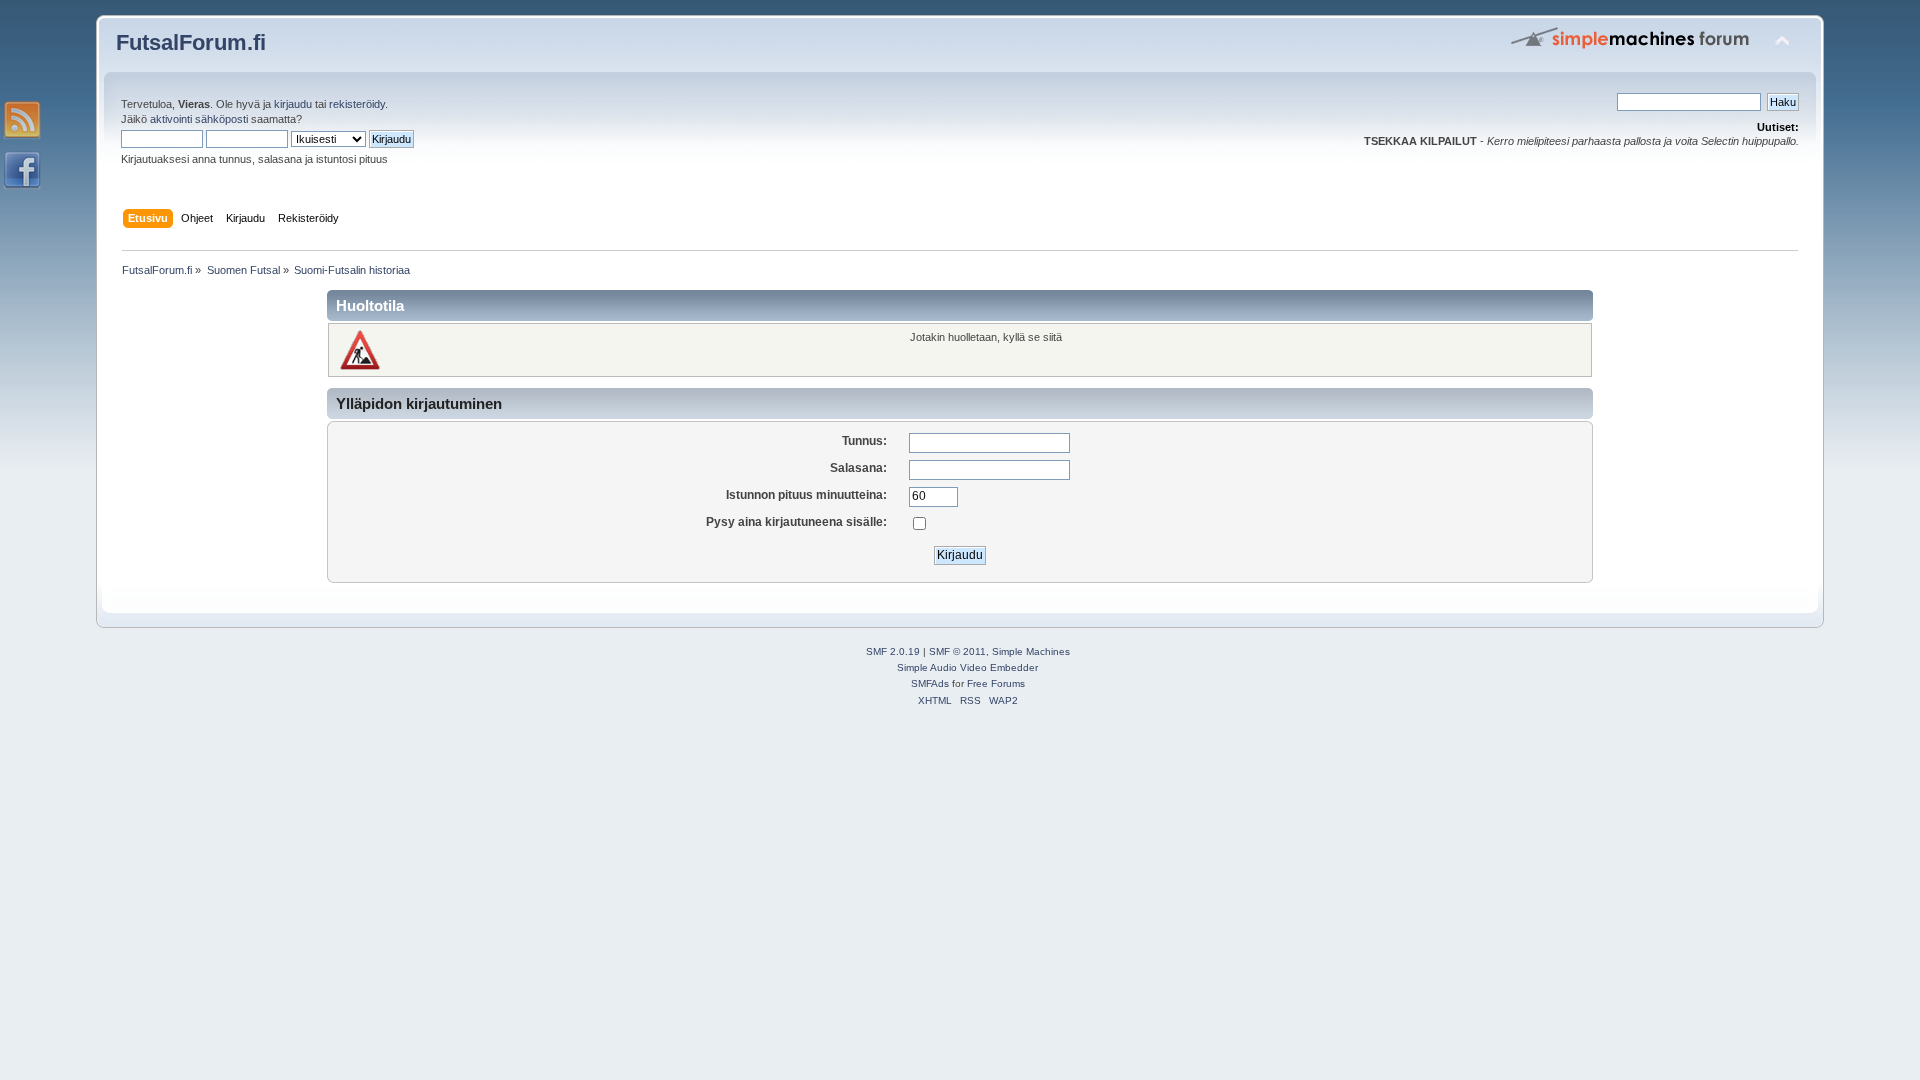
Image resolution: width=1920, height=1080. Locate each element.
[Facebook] (22, 170)
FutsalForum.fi (191, 42)
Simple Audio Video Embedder (967, 667)
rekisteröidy (357, 104)
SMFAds (930, 683)
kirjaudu (293, 104)
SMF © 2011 (957, 651)
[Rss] (22, 120)
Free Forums (996, 683)
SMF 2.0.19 (893, 651)
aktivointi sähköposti (199, 119)
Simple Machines (1031, 651)
